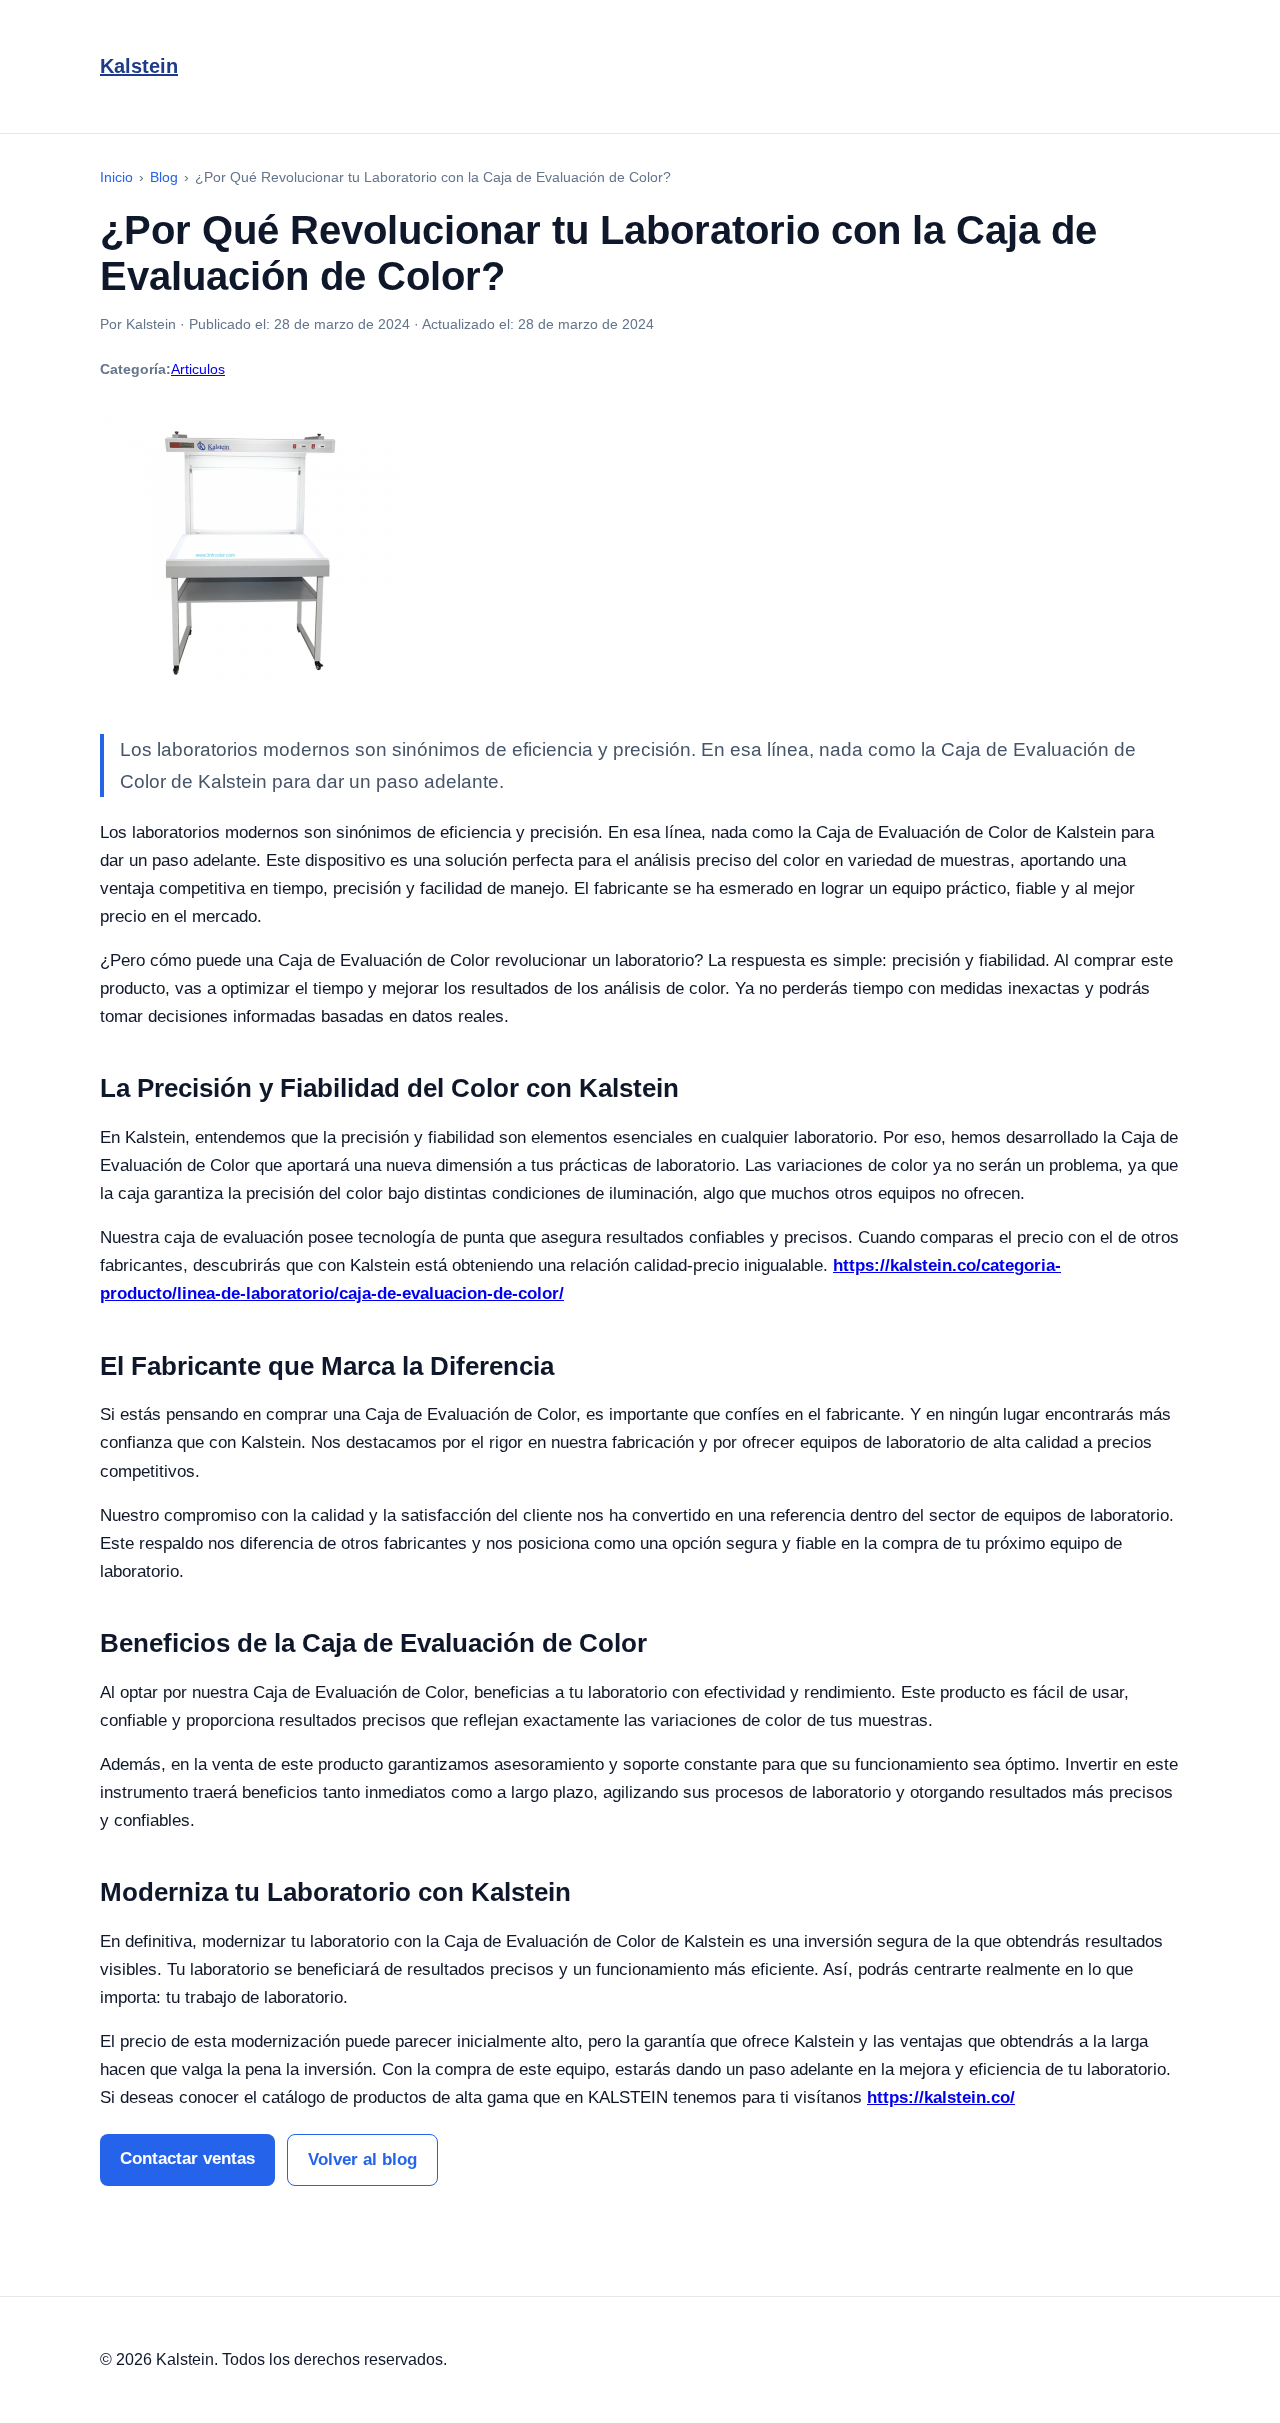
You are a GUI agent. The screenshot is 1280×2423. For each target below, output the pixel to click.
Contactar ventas (187, 2158)
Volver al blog (362, 2159)
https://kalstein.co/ (941, 2097)
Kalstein (139, 66)
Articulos (198, 369)
